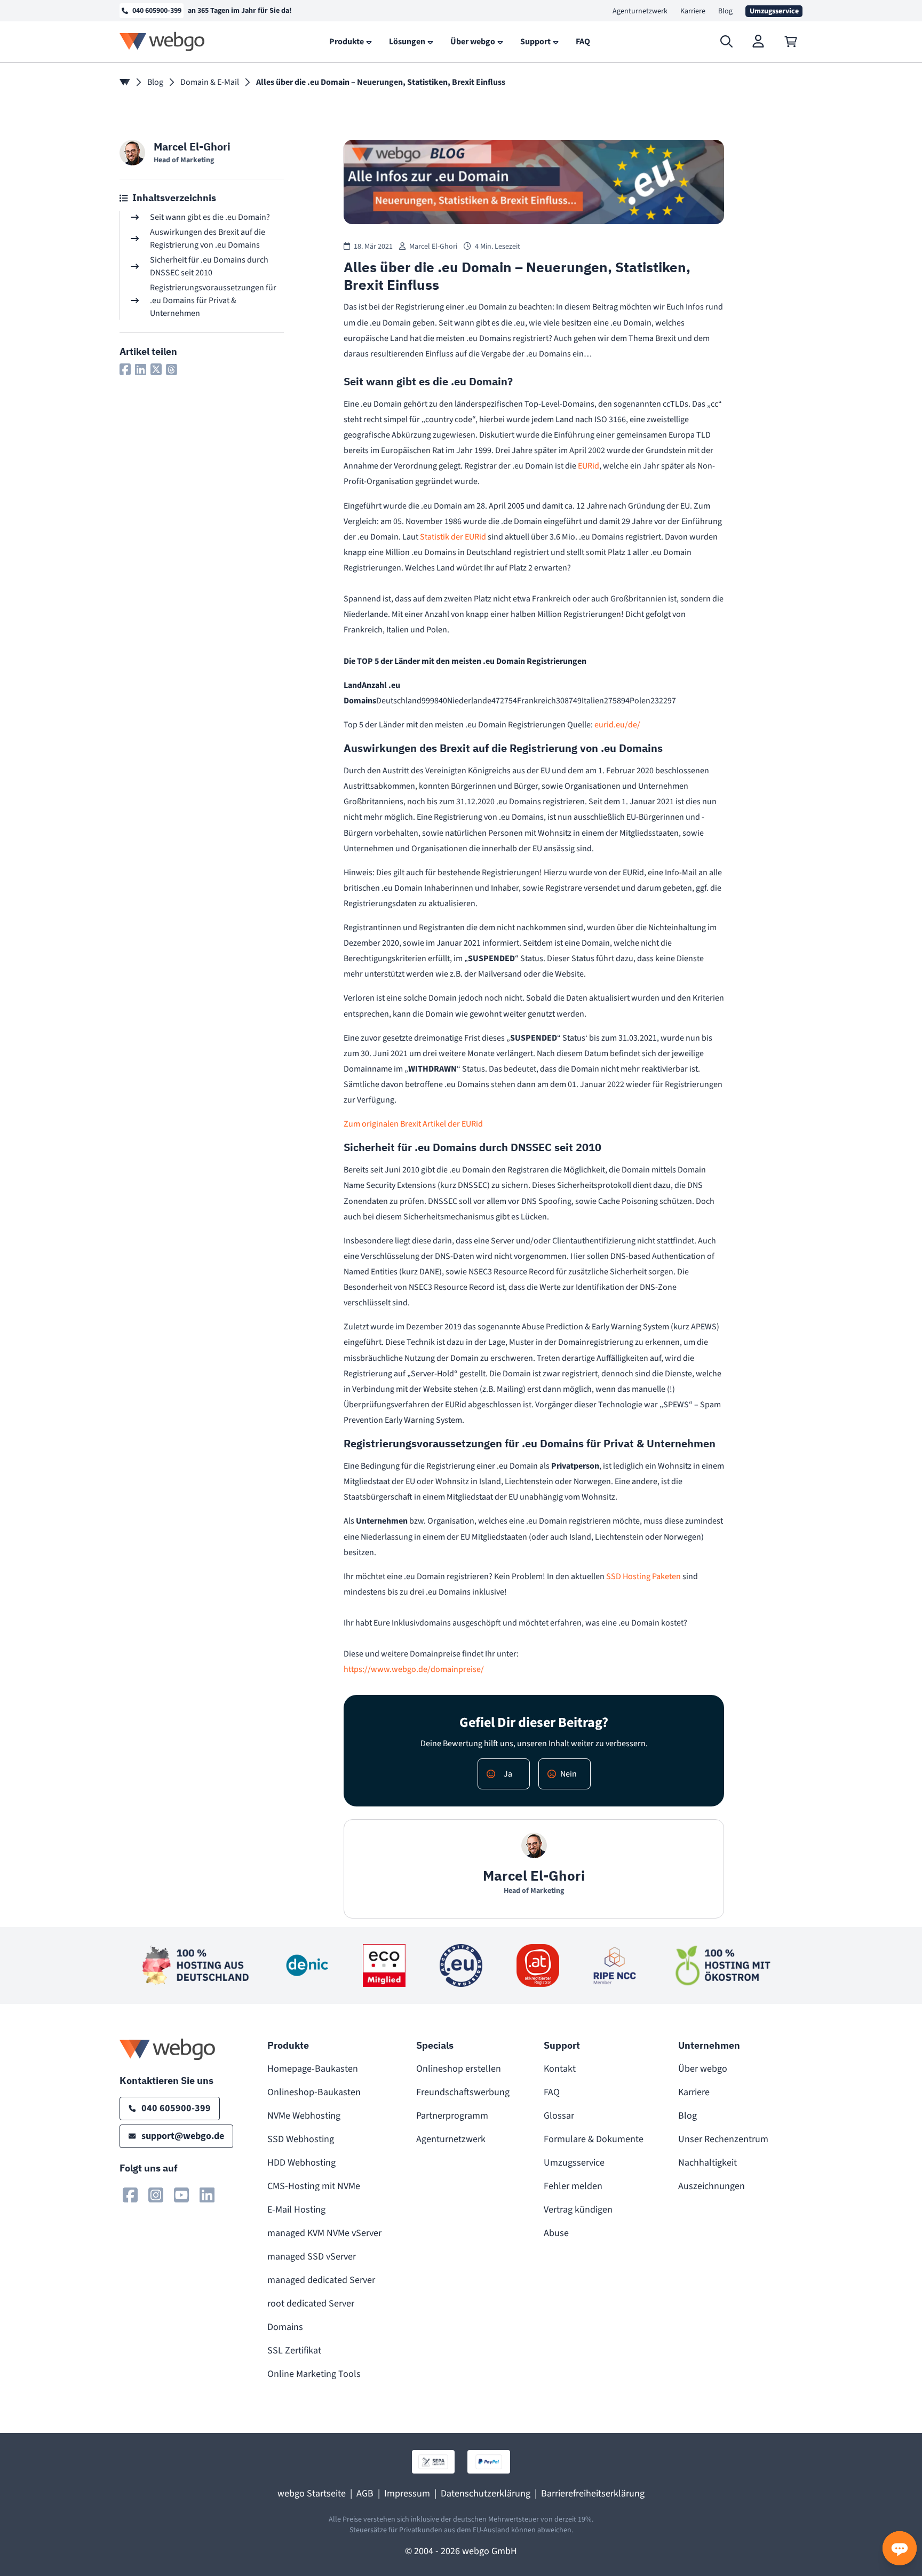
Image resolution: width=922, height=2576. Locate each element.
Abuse (556, 2233)
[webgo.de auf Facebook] (130, 2195)
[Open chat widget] (900, 2548)
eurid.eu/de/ (617, 725)
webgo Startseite (312, 2494)
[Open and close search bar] (727, 42)
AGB (365, 2494)
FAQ (552, 2092)
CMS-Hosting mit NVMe (314, 2186)
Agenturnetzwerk (640, 11)
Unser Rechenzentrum (723, 2139)
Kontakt (560, 2069)
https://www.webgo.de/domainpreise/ (414, 1669)
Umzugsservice (574, 2163)
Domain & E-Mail (210, 82)
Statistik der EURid (453, 537)
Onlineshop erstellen (459, 2069)
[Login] (759, 42)
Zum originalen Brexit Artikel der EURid (413, 1124)
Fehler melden (573, 2186)
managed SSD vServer (312, 2257)
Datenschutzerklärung (486, 2494)
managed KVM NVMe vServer (324, 2233)
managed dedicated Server (321, 2280)
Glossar (559, 2116)
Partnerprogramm (452, 2116)
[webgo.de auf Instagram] (156, 2195)
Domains (285, 2327)
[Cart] (791, 42)
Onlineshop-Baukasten (314, 2092)
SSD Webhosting (301, 2139)
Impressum (407, 2494)
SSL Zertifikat (294, 2351)
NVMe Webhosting (304, 2116)
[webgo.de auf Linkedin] (207, 2195)
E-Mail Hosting (296, 2210)
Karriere (693, 11)
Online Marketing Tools (314, 2374)
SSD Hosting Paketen (643, 1576)
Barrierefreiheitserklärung (593, 2494)
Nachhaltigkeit (708, 2163)
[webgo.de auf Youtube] (181, 2195)
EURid (589, 466)
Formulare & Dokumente (594, 2139)
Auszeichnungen (712, 2186)
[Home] (125, 82)
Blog (725, 11)
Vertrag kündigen (578, 2210)
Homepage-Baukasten (313, 2069)
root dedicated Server (311, 2304)
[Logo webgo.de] (162, 41)
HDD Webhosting (301, 2163)
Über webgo (703, 2069)
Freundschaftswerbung (463, 2092)
